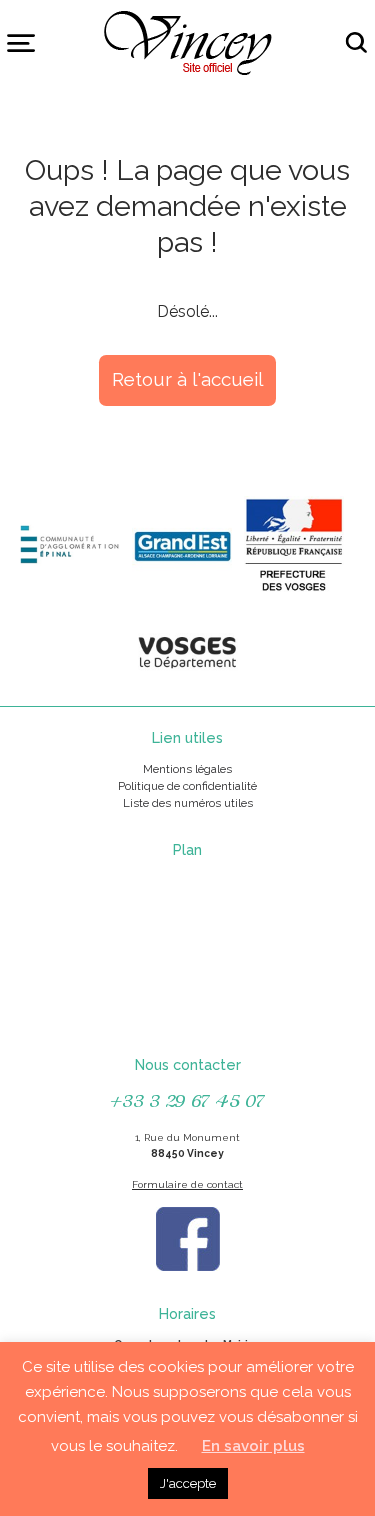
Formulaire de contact (187, 1184)
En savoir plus (253, 1446)
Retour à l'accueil (187, 379)
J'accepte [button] (188, 1483)
